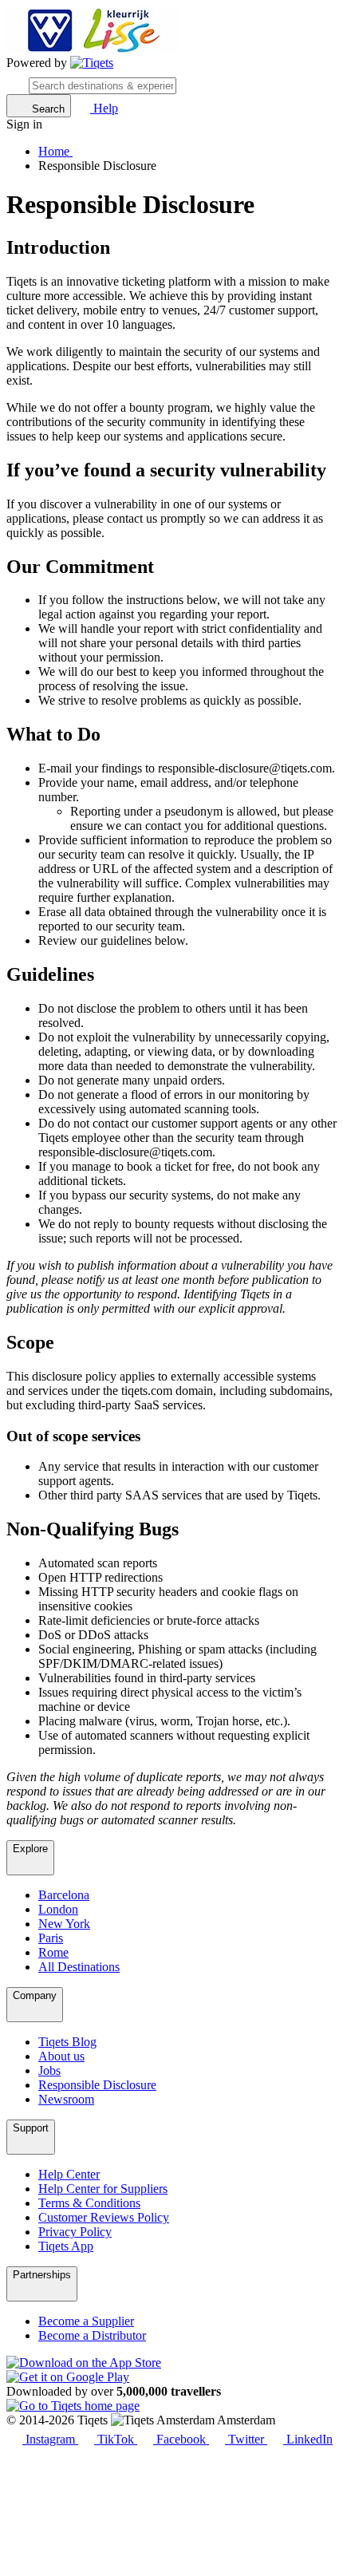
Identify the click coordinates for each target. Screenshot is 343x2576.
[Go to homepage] (92, 63)
